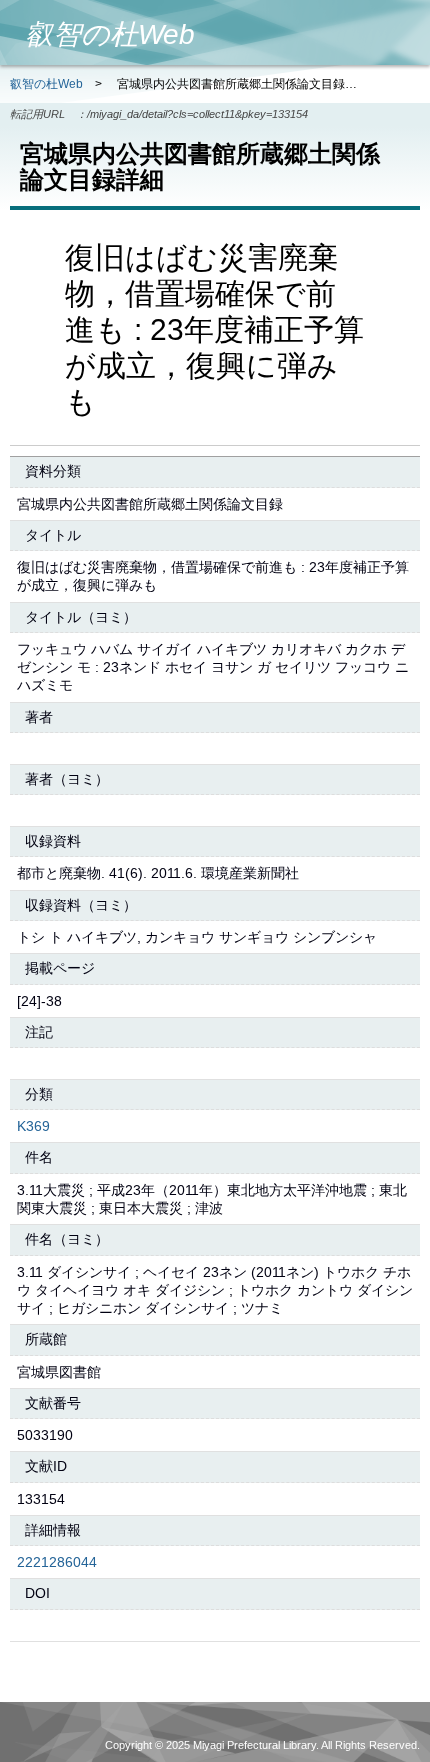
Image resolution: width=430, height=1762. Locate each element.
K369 (33, 1126)
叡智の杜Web (46, 84)
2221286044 (57, 1562)
